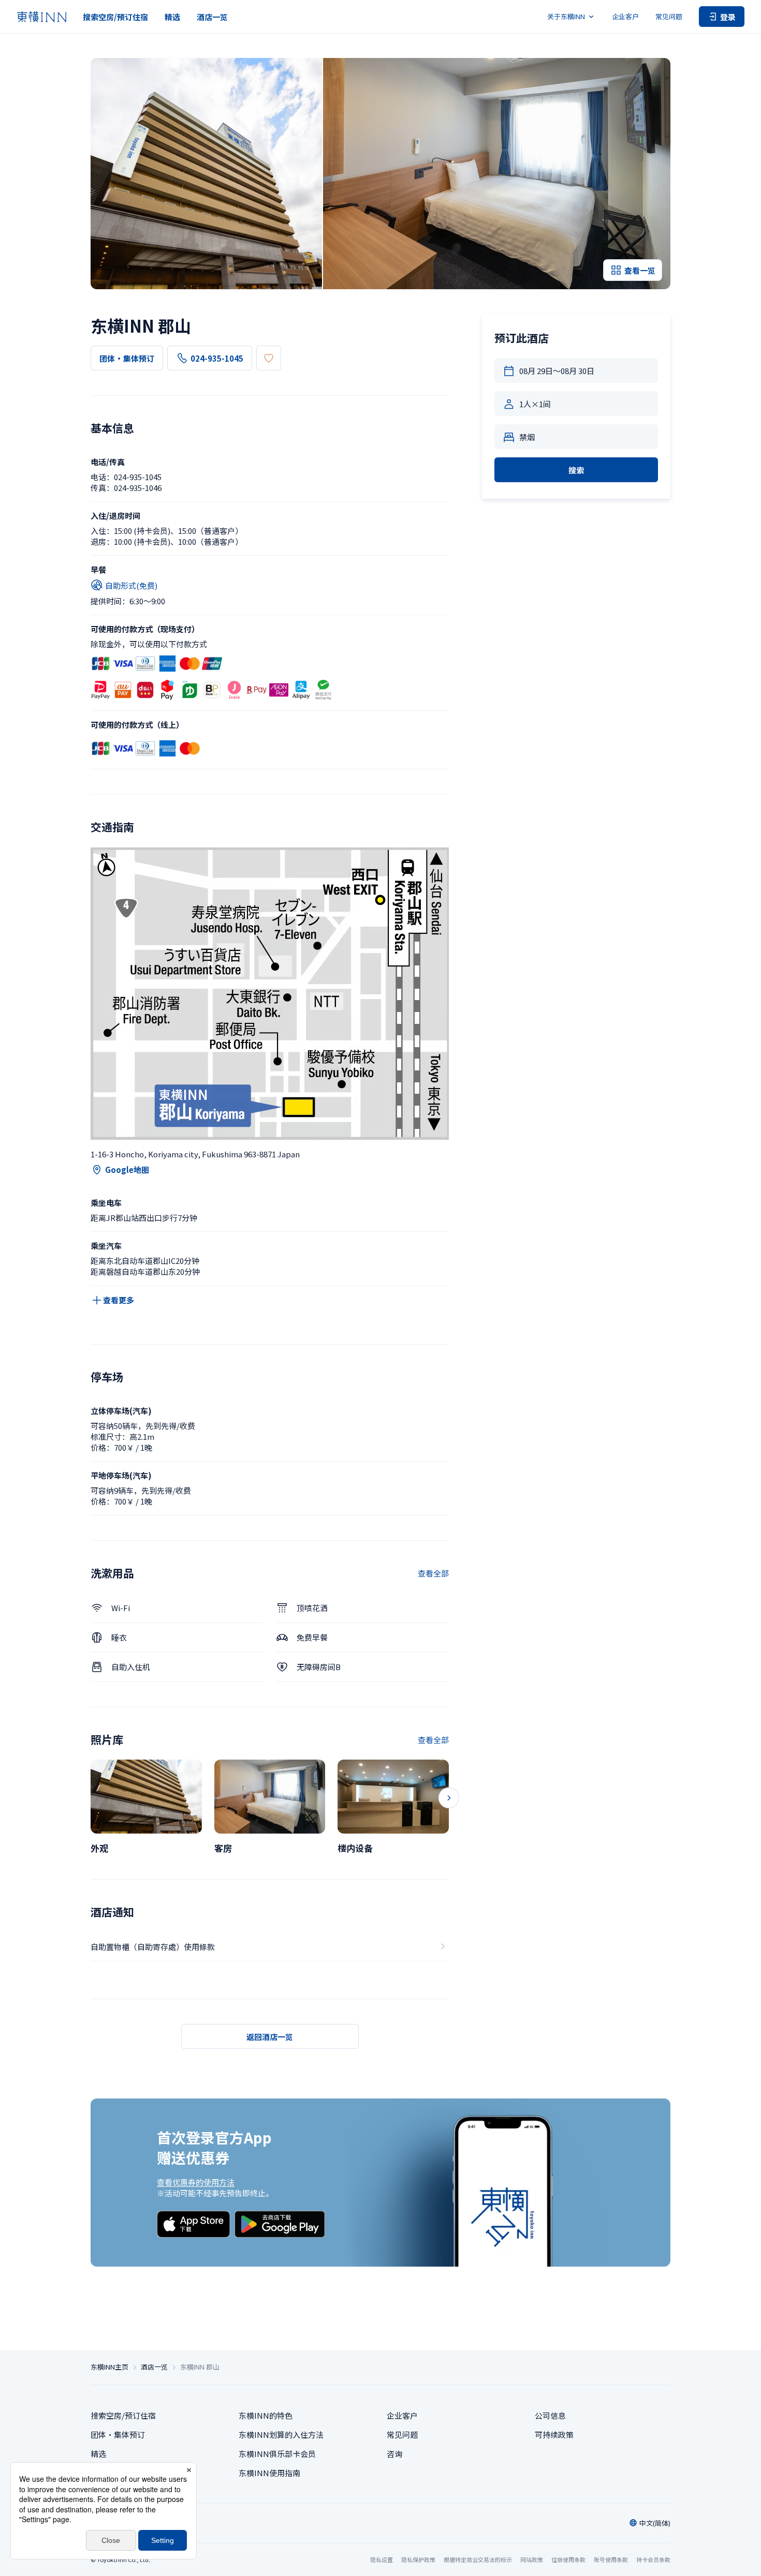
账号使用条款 (611, 2559)
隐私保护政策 (418, 2559)
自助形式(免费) (131, 585)
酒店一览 (212, 17)
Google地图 (127, 1170)
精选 (172, 17)
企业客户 (625, 16)
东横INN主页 (109, 2367)
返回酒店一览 (270, 2037)
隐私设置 (382, 2560)
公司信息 (550, 2415)
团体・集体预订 (127, 358)
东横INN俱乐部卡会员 (277, 2454)
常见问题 (669, 16)
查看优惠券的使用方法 (196, 2182)
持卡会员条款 (653, 2559)
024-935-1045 (217, 358)
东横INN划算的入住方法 (281, 2434)
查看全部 (433, 1573)
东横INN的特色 (266, 2415)
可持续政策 (554, 2434)
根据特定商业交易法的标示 (478, 2559)
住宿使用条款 (568, 2559)
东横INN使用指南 (269, 2473)
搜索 (576, 470)
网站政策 (532, 2559)
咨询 (394, 2454)
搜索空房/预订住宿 (115, 17)
